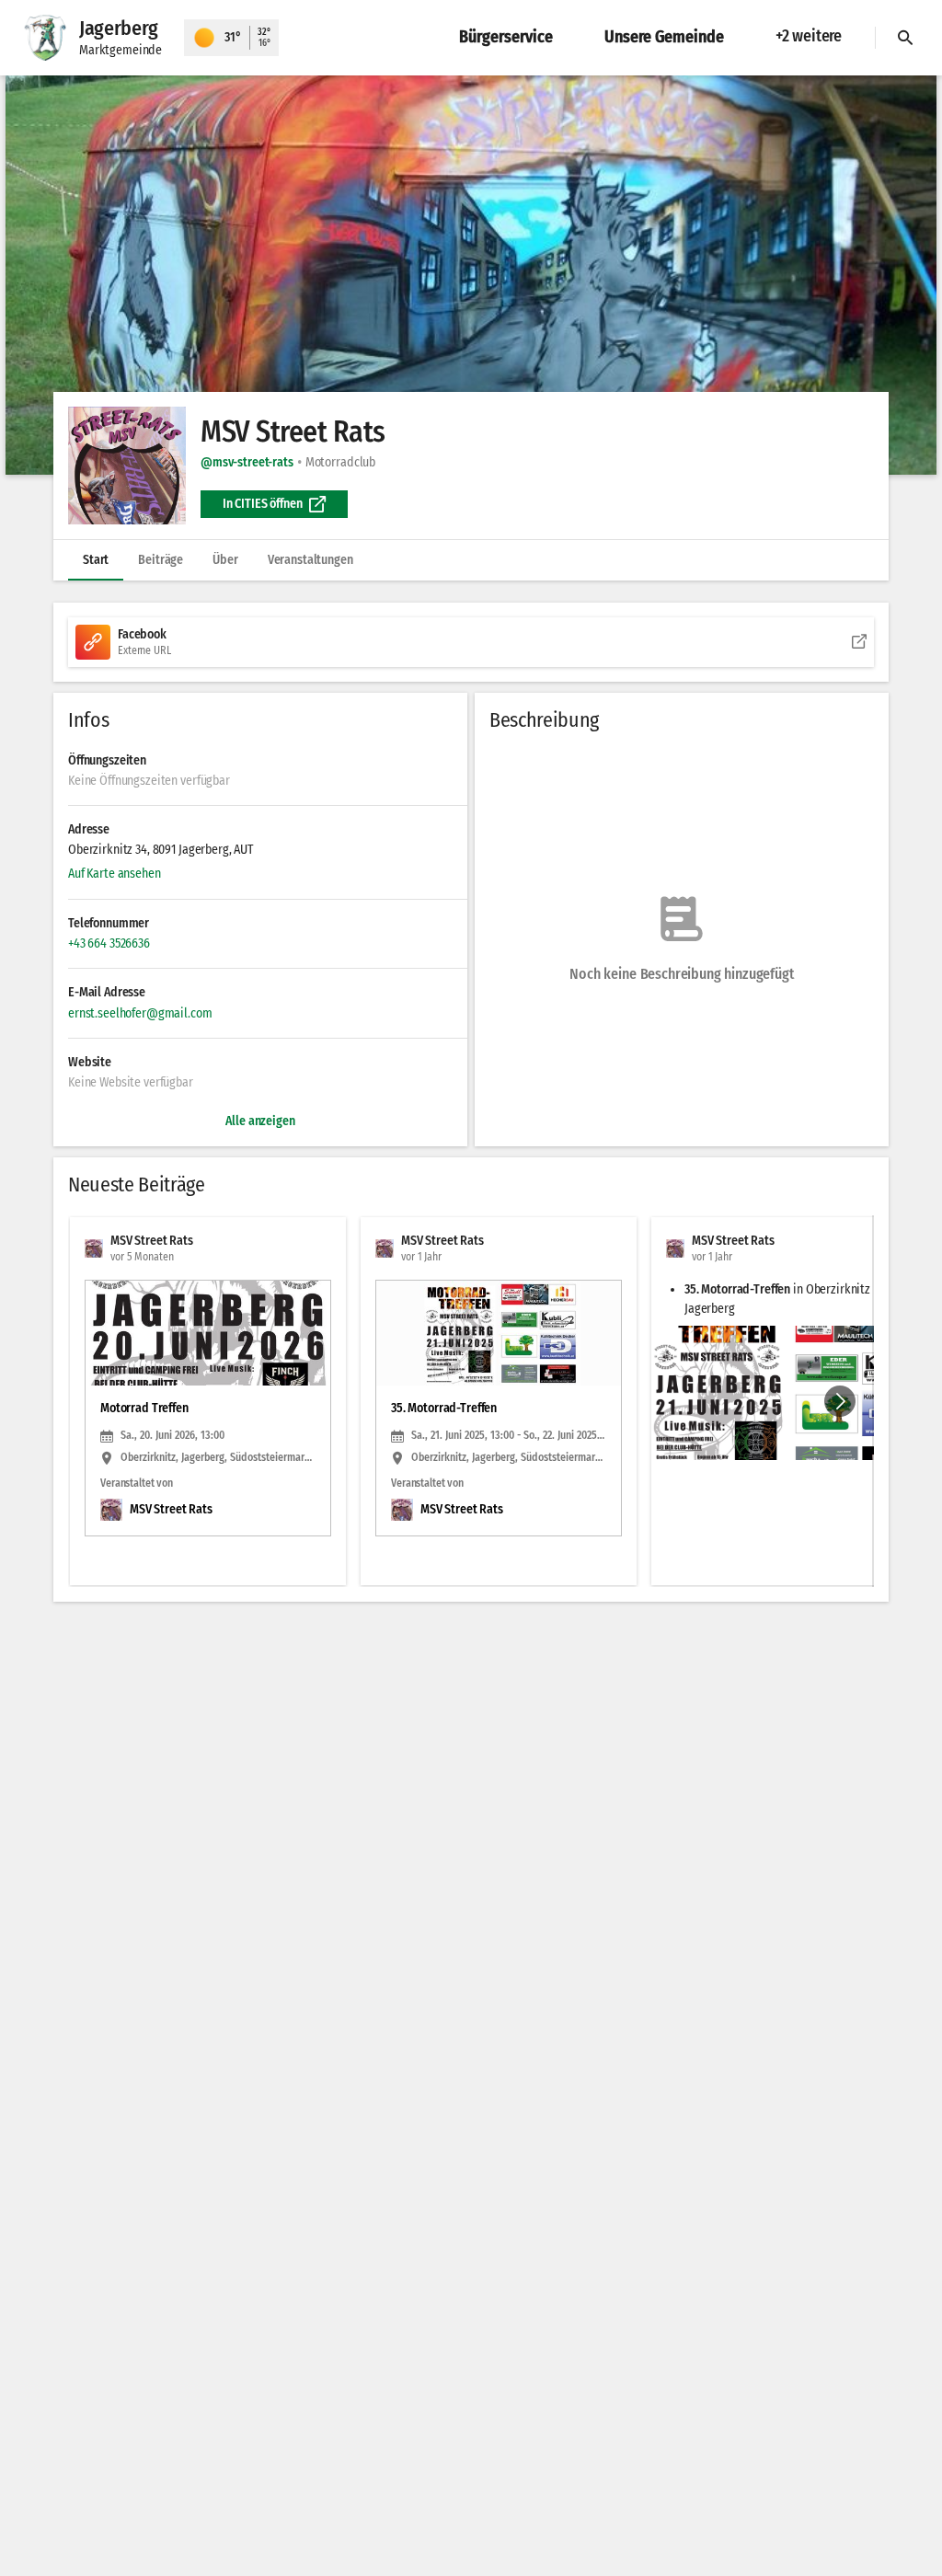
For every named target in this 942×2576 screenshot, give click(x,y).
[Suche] (905, 38)
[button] (471, 275)
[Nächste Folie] (840, 1401)
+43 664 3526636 (109, 943)
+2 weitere (809, 36)
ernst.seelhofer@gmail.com (140, 1013)
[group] (471, 1401)
